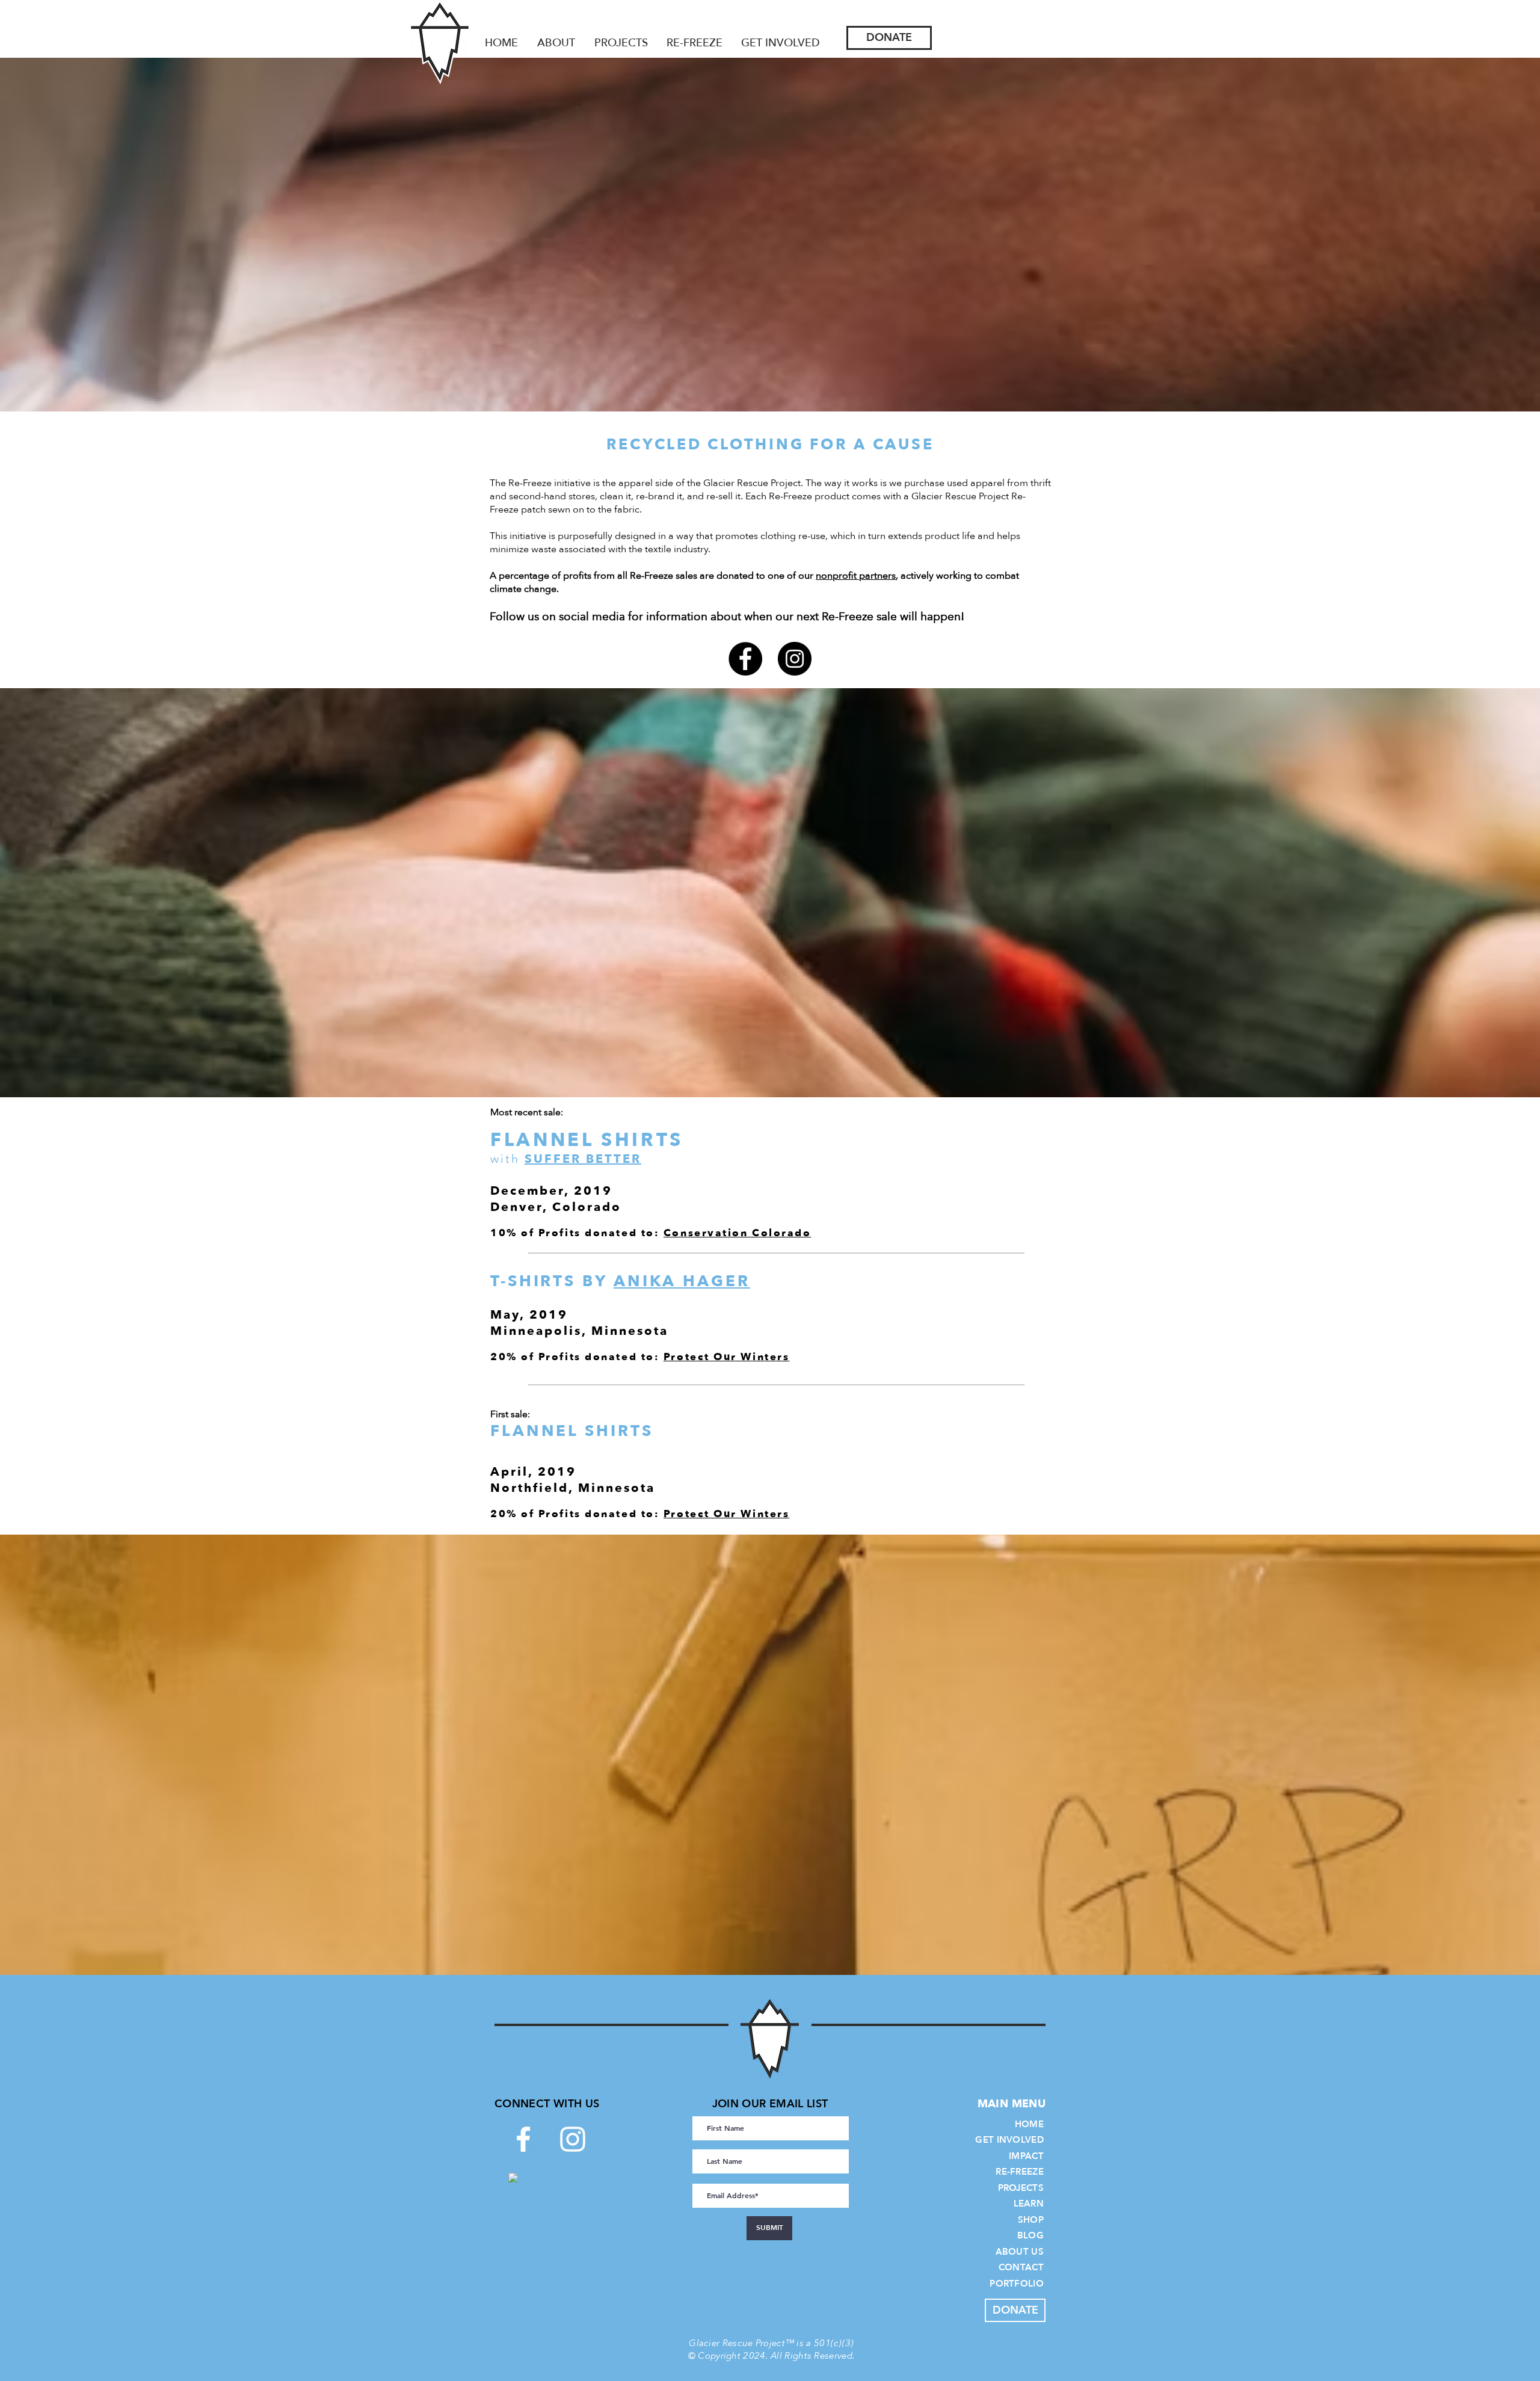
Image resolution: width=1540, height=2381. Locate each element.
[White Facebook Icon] (523, 2139)
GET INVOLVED (1009, 2140)
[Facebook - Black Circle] (745, 659)
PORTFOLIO (1017, 2284)
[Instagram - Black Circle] (795, 659)
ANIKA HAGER (682, 1281)
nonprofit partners (856, 576)
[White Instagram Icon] (573, 2139)
